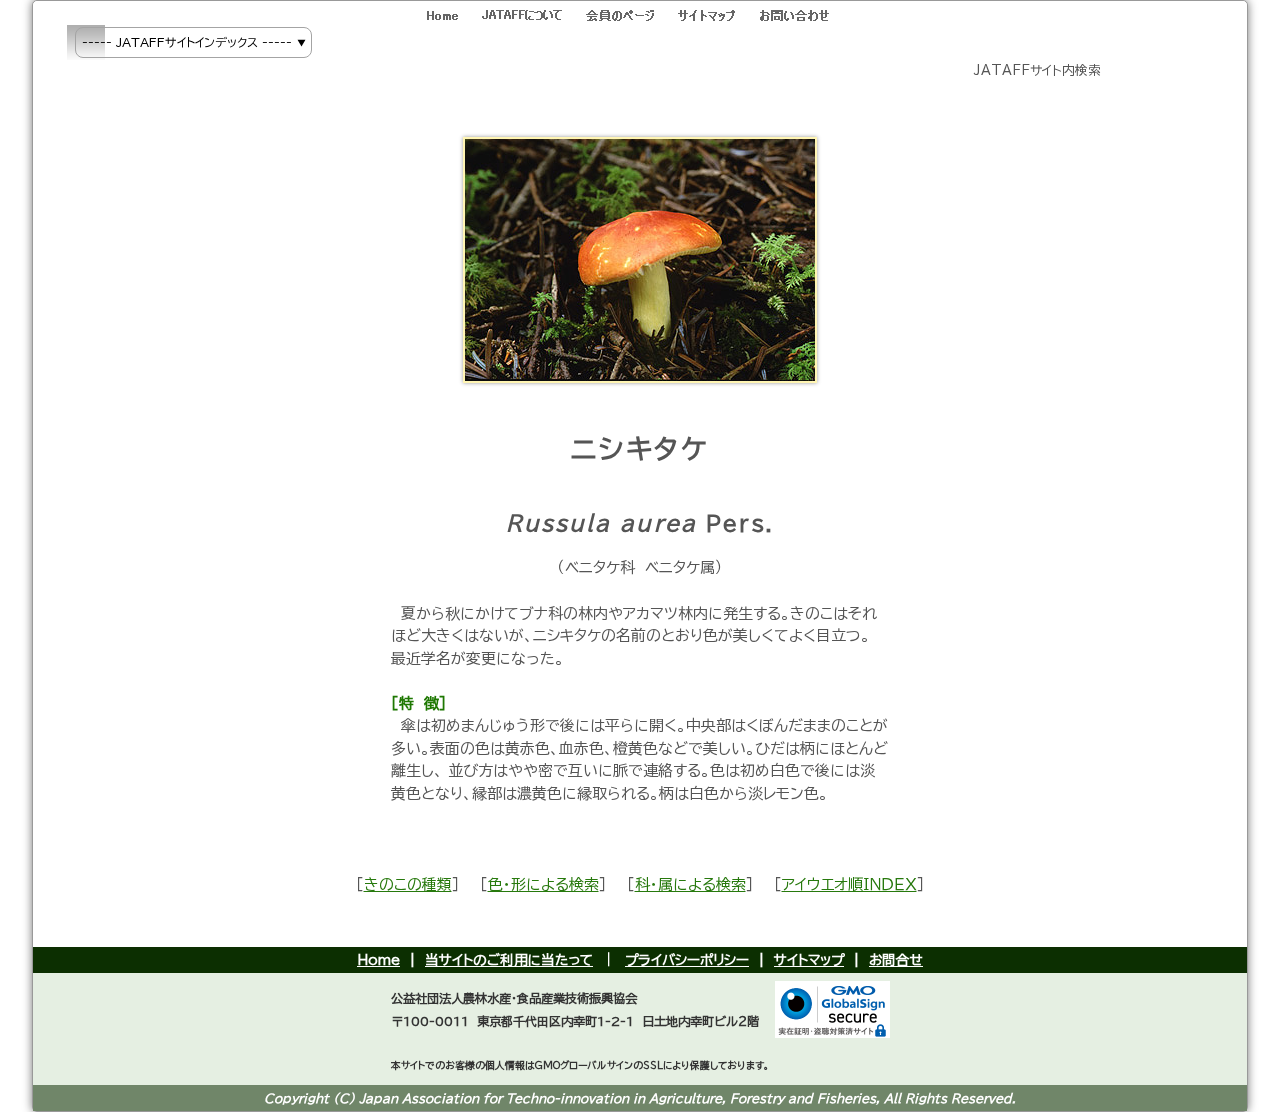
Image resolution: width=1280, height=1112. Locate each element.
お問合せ (896, 960)
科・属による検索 (690, 884)
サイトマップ (809, 960)
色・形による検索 (543, 884)
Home (378, 960)
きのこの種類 (408, 884)
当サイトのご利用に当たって (509, 960)
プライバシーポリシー (687, 960)
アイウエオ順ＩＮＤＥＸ (849, 884)
